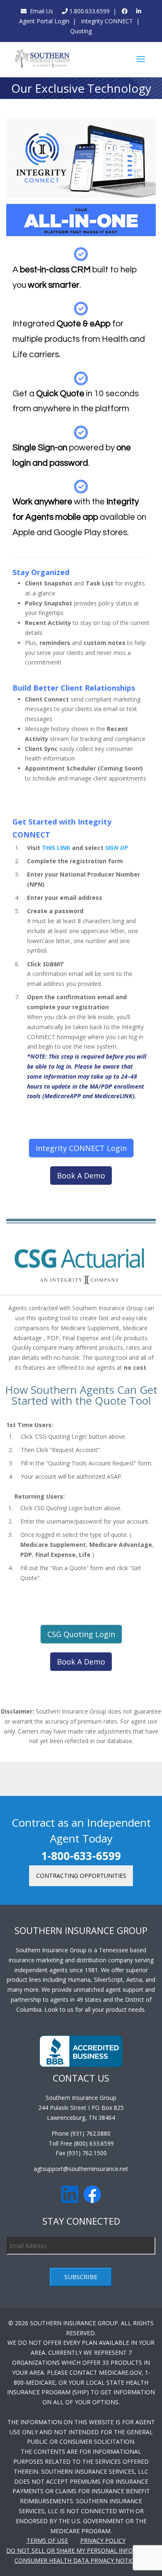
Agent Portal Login (44, 21)
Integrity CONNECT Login (81, 1148)
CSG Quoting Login (81, 1634)
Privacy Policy (103, 2540)
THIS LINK (56, 848)
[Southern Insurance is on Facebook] (125, 11)
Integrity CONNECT (106, 21)
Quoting (81, 31)
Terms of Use (47, 2540)
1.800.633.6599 (89, 11)
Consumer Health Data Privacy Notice (76, 2560)
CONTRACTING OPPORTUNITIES (81, 1876)
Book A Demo (81, 1176)
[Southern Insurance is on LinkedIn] (139, 11)
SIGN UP (117, 848)
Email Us (40, 11)
